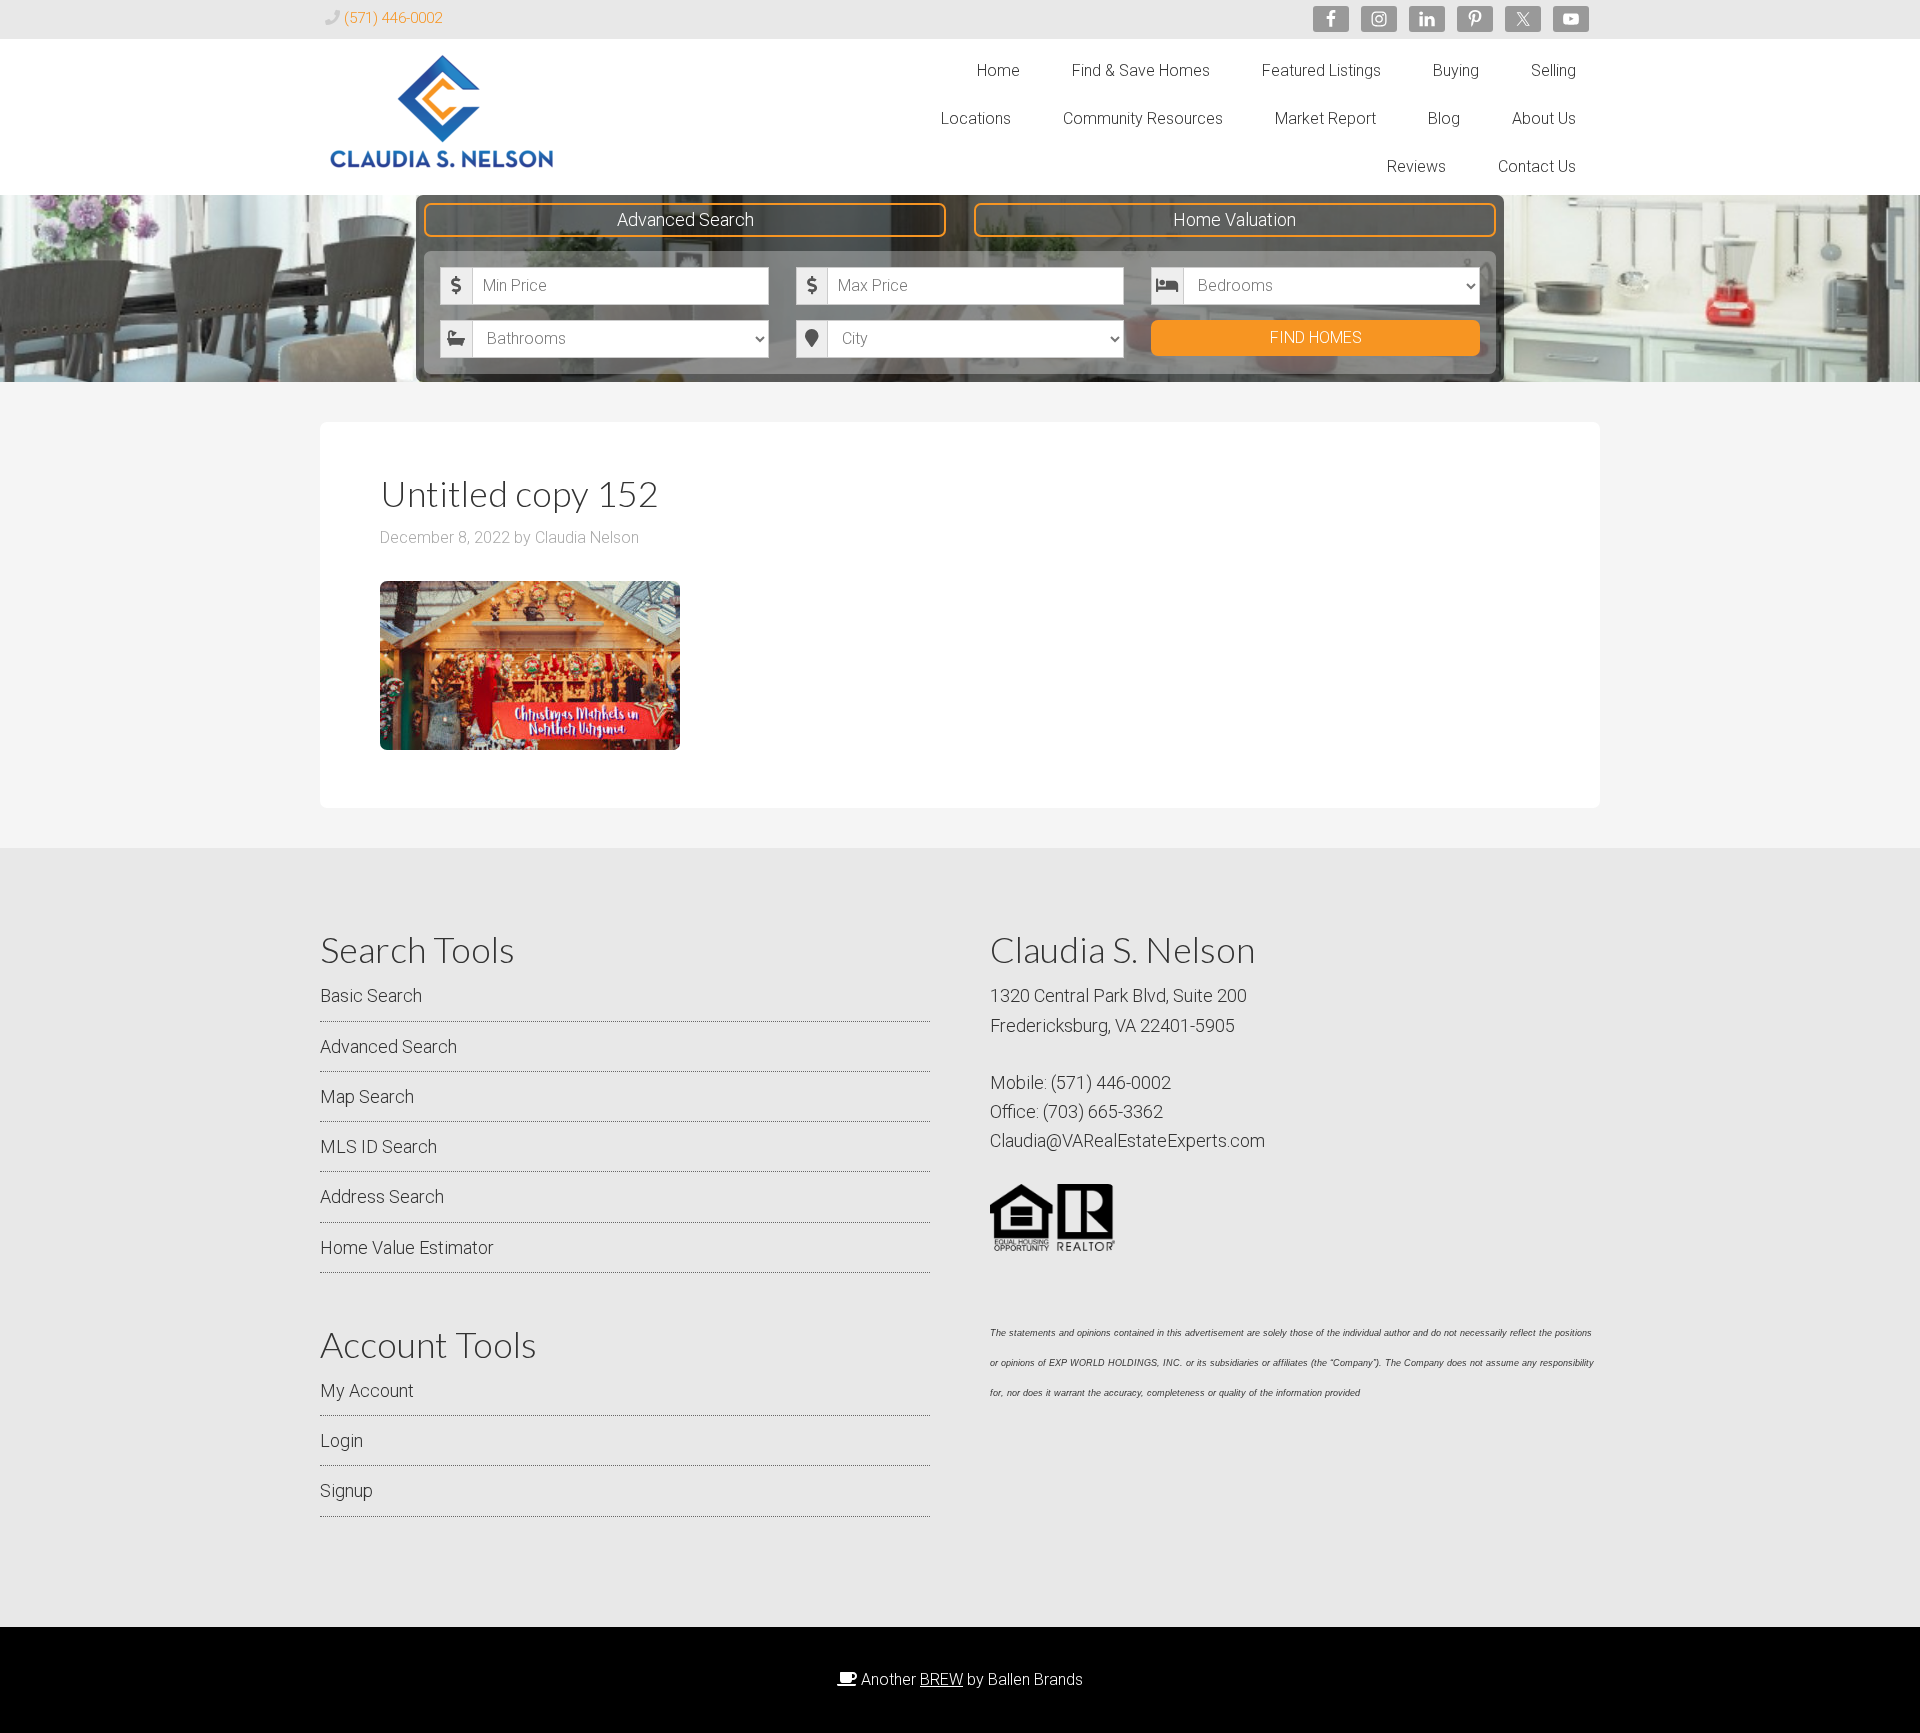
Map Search (367, 1096)
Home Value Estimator (407, 1247)
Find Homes (1316, 337)
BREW (941, 1679)
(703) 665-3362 (1103, 1111)
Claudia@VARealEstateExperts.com (1127, 1140)
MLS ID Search (378, 1146)
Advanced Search (685, 219)
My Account (367, 1390)
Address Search (382, 1196)
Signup (346, 1490)
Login (341, 1440)
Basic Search (371, 995)
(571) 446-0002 (393, 18)
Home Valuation (1234, 219)
